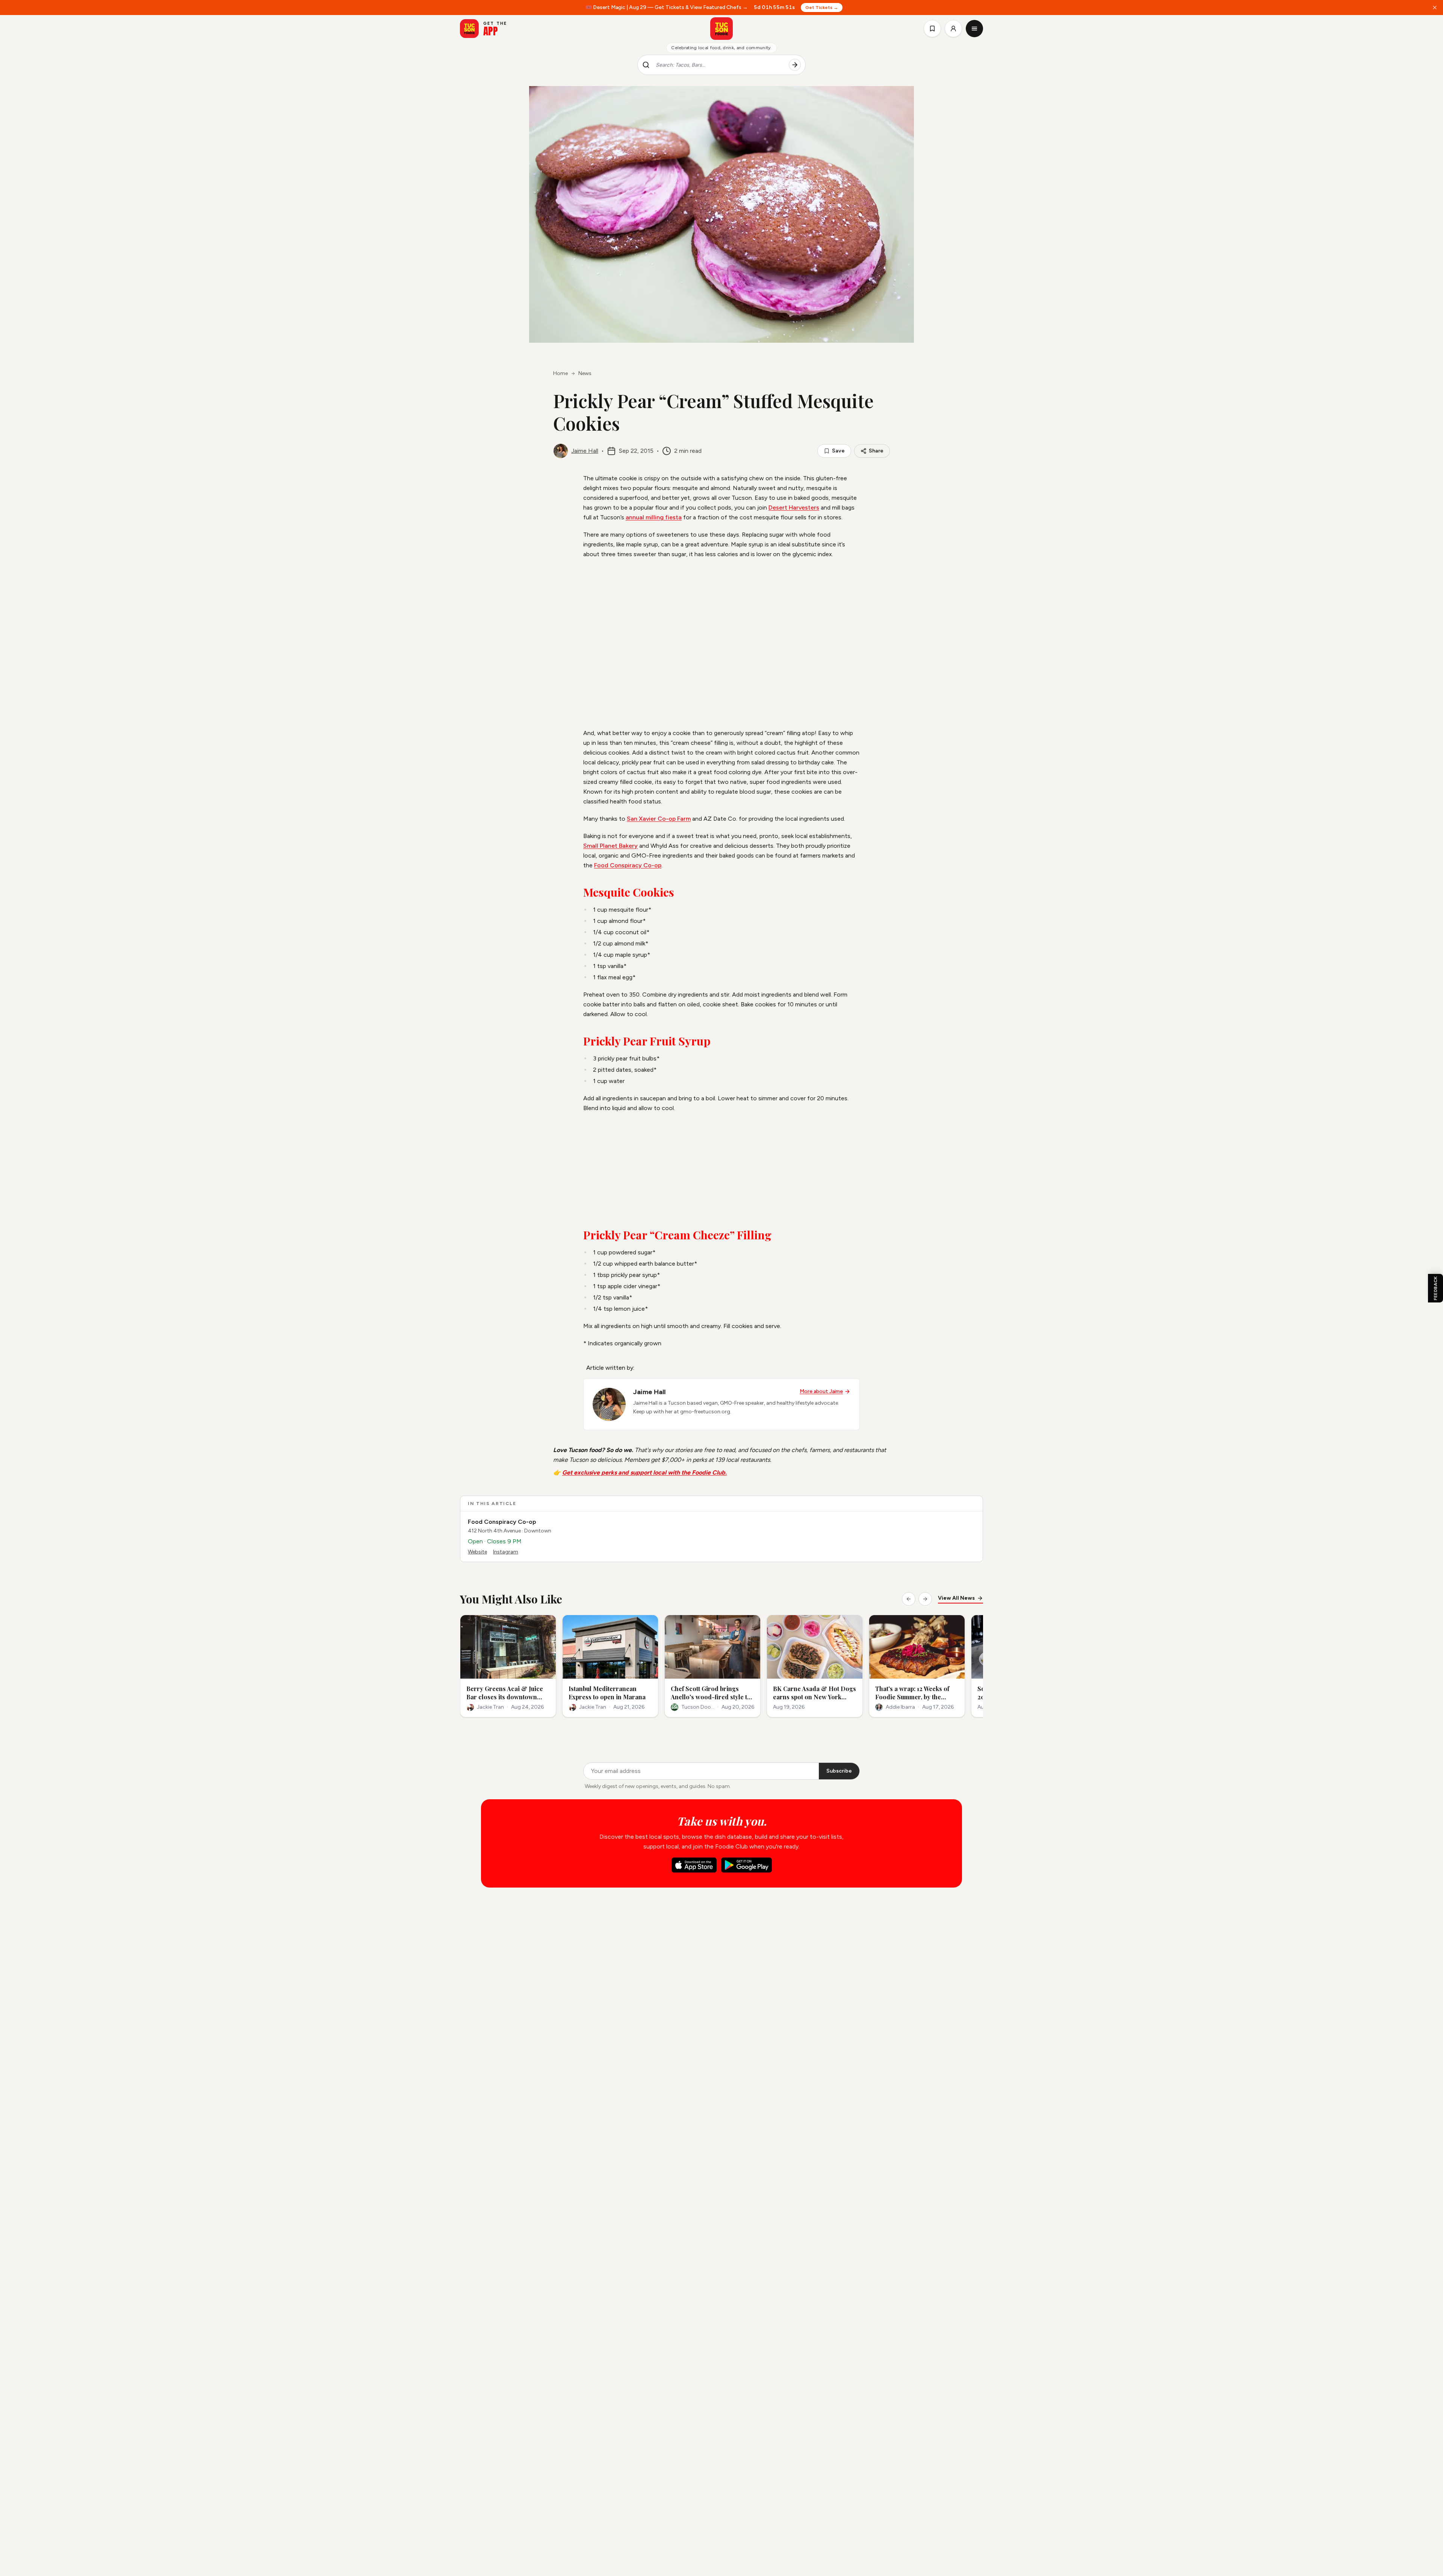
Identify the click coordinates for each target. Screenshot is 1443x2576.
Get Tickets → (822, 8)
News (585, 373)
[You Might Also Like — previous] (909, 1599)
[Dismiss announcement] (1435, 8)
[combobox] (719, 65)
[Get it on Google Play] (746, 1865)
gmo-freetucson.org (705, 1412)
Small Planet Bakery (610, 846)
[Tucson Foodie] (721, 29)
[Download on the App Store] (694, 1865)
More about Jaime (821, 1391)
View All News (956, 1598)
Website (477, 1552)
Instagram (506, 1552)
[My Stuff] (932, 29)
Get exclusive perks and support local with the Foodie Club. (644, 1473)
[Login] (953, 29)
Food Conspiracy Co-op (628, 865)
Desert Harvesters (794, 507)
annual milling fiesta (654, 517)
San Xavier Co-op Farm (659, 819)
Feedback (1435, 1288)
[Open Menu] (974, 29)
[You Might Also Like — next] (925, 1599)
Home (560, 373)
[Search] (795, 65)
